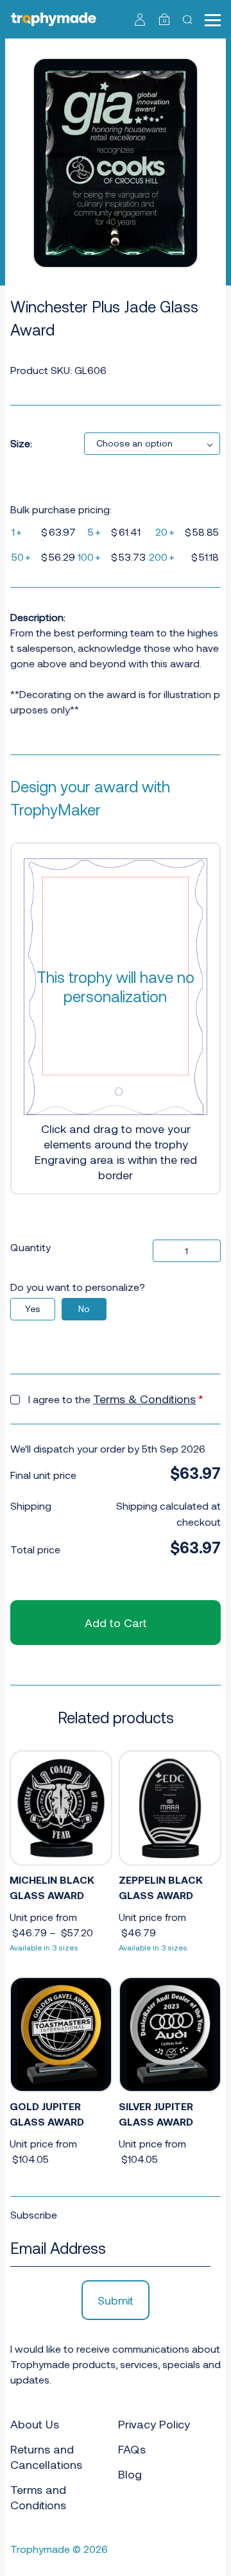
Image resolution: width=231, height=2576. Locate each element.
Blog (130, 2474)
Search (189, 19)
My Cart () (165, 21)
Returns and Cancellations (46, 2457)
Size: (21, 443)
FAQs (132, 2449)
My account (140, 19)
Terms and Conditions (38, 2497)
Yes (33, 1309)
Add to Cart (116, 1623)
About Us (35, 2424)
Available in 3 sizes (44, 1947)
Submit (116, 2300)
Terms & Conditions (144, 1399)
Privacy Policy (154, 2424)
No (84, 1309)
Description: (38, 617)
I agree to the (116, 1399)
